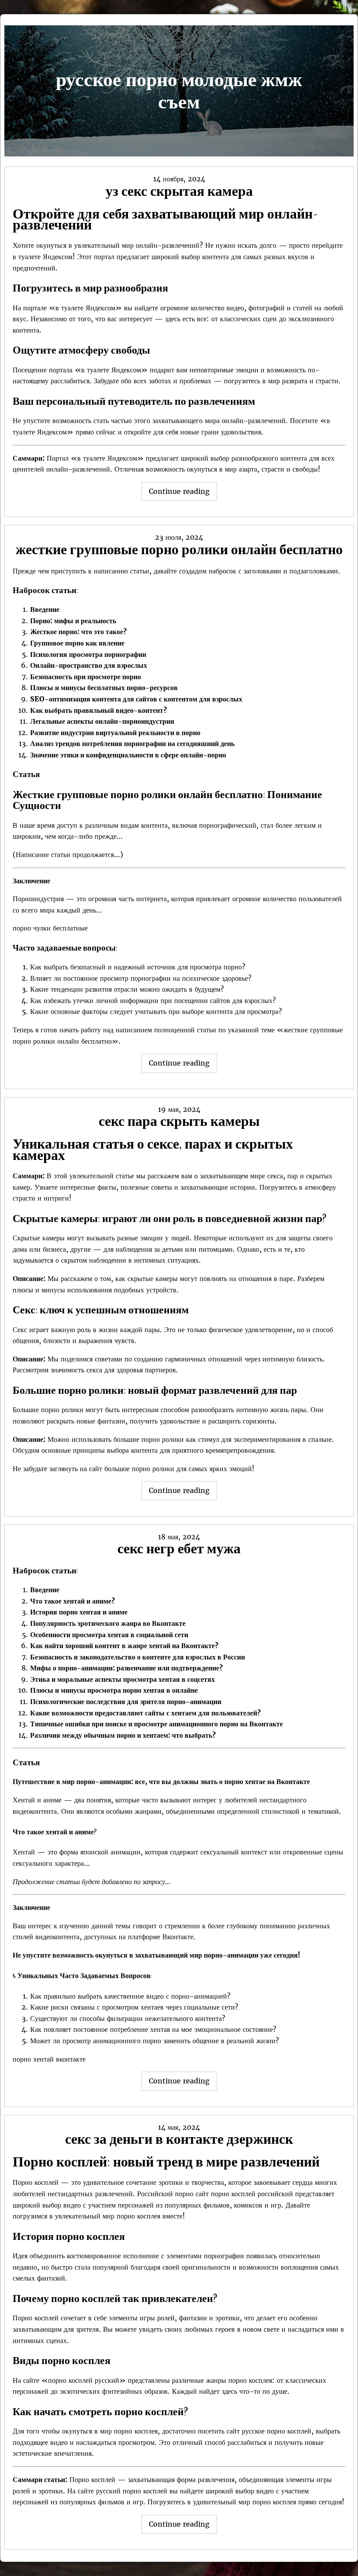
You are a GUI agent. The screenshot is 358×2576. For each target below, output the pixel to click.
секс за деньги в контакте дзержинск (179, 2139)
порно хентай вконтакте (49, 2059)
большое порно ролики (139, 1469)
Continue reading (183, 494)
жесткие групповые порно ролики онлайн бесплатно (179, 549)
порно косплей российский (252, 2194)
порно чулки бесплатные (50, 928)
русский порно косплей (132, 2491)
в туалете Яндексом (43, 257)
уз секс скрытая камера (179, 191)
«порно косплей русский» (84, 2380)
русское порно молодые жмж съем (179, 90)
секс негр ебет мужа (179, 1548)
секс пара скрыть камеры (179, 1121)
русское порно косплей (277, 2431)
